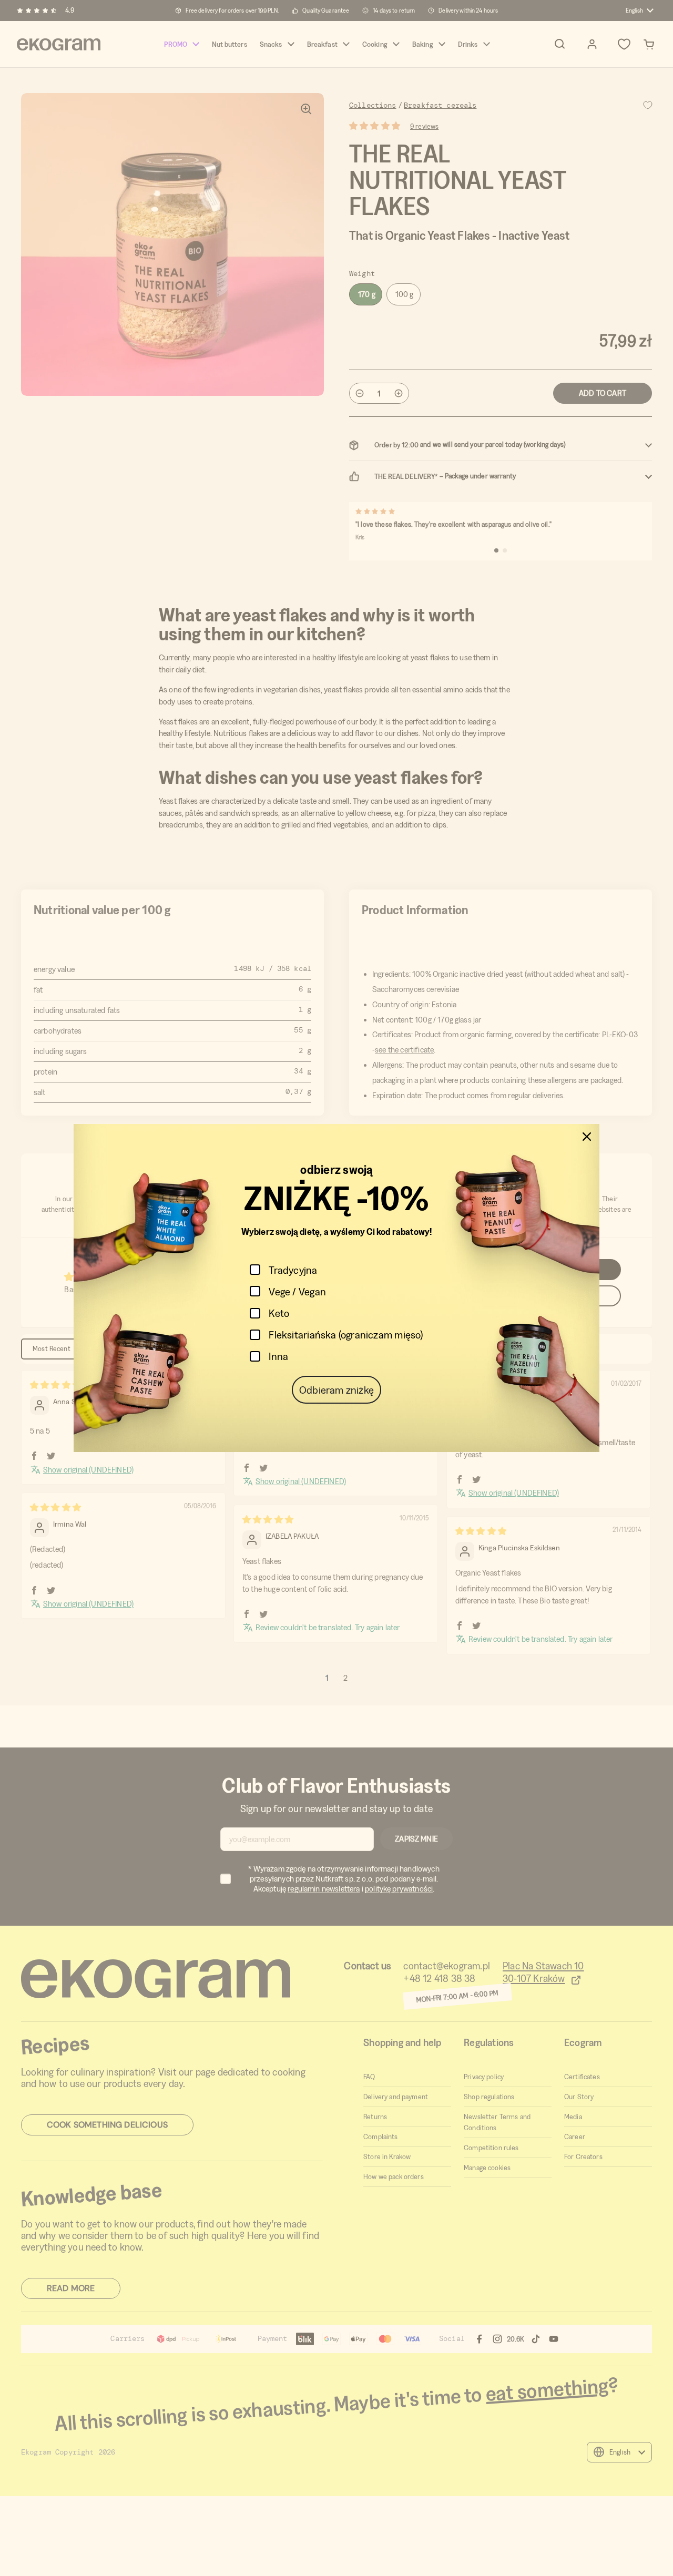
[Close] (587, 1137)
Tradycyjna (293, 1270)
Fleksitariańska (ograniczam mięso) (346, 1335)
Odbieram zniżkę (336, 1390)
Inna (278, 1356)
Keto (279, 1313)
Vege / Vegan (297, 1291)
